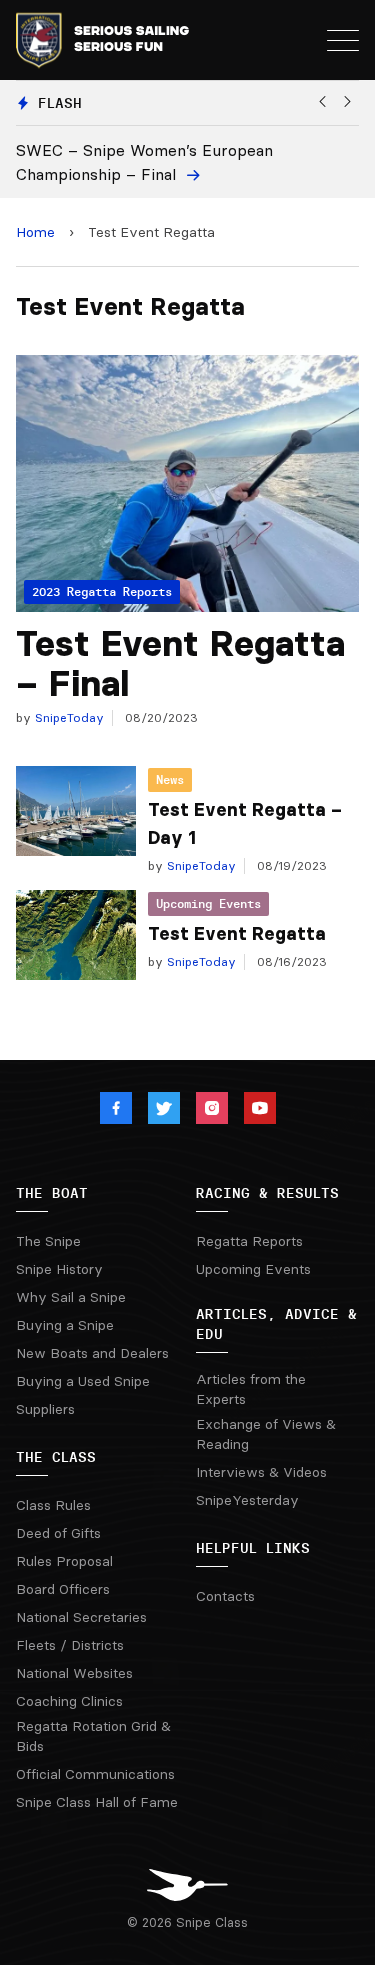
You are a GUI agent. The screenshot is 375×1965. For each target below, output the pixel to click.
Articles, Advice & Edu (276, 1324)
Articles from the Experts (251, 1389)
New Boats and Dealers (92, 1353)
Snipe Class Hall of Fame (97, 1802)
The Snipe (48, 1241)
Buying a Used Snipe (83, 1381)
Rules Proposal (64, 1561)
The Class (56, 1457)
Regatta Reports (249, 1241)
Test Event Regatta (237, 934)
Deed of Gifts (58, 1533)
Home (35, 232)
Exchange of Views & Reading (266, 1434)
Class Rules (53, 1505)
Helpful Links (253, 1548)
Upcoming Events (208, 903)
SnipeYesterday (247, 1500)
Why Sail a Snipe (71, 1297)
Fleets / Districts (70, 1645)
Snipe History (59, 1269)
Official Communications (95, 1774)
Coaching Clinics (69, 1701)
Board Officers (63, 1589)
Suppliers (45, 1409)
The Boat (52, 1193)
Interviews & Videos (261, 1472)
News (170, 779)
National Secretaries (81, 1617)
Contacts (225, 1596)
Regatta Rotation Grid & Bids (93, 1736)
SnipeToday (67, 717)
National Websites (74, 1673)
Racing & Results (267, 1193)
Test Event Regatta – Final (180, 663)
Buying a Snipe (65, 1325)
